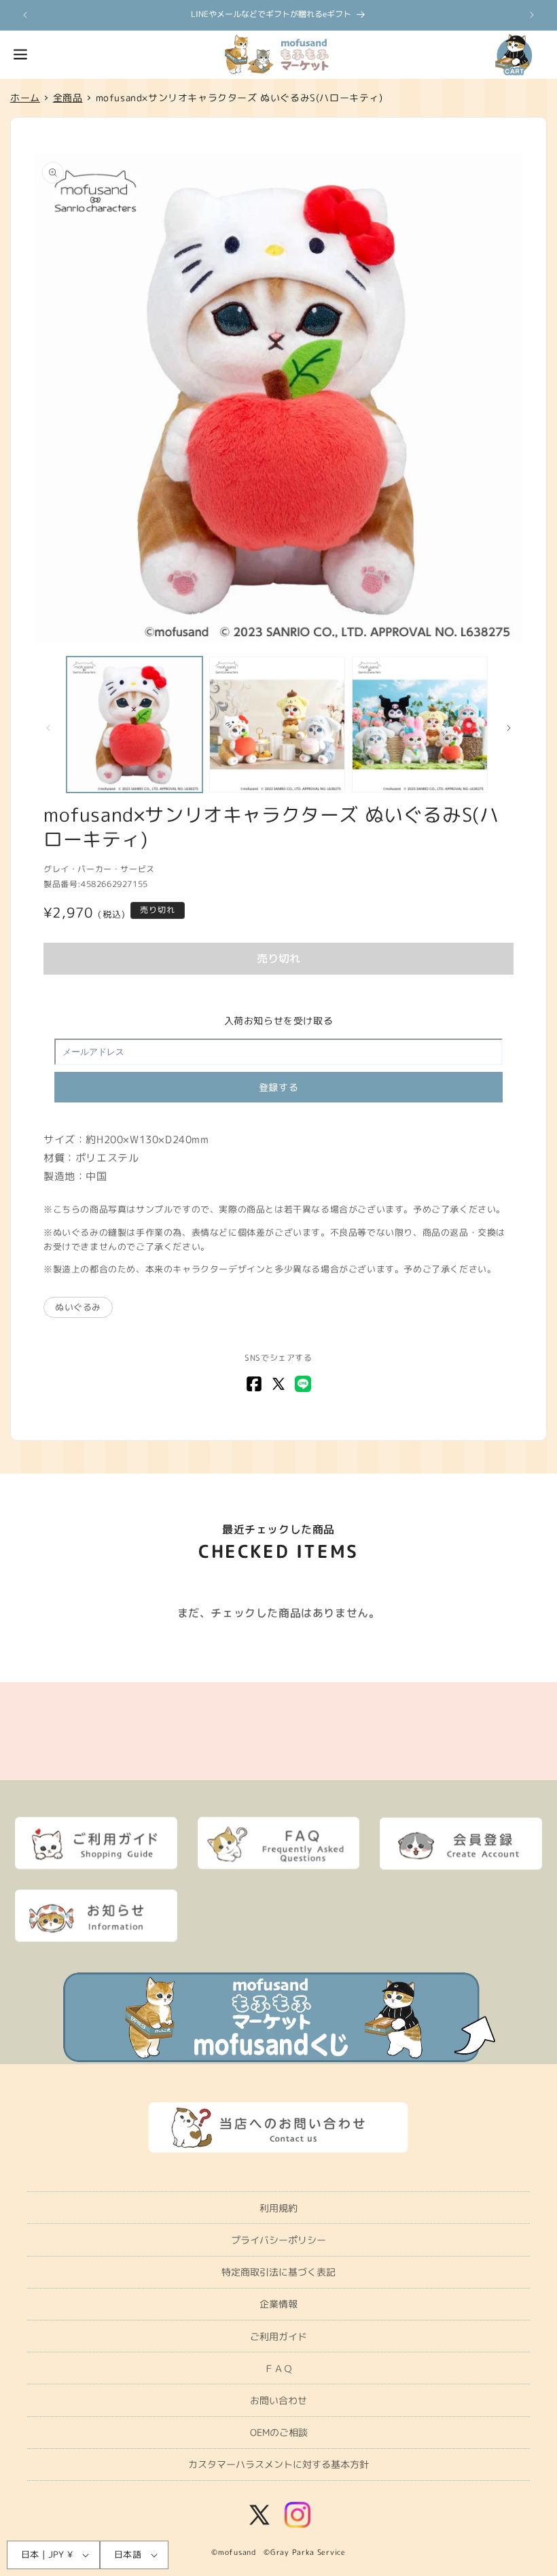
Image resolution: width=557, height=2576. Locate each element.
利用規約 (278, 2208)
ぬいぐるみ (78, 1307)
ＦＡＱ (278, 2368)
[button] (20, 54)
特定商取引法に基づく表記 (278, 2272)
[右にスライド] (509, 728)
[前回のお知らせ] (25, 15)
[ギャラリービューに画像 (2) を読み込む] (277, 725)
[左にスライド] (48, 728)
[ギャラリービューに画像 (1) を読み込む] (134, 725)
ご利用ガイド (278, 2336)
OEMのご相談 (279, 2432)
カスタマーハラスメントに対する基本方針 (278, 2464)
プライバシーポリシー (278, 2240)
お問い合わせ (278, 2400)
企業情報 (278, 2304)
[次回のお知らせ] (532, 15)
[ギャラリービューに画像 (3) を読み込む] (420, 725)
